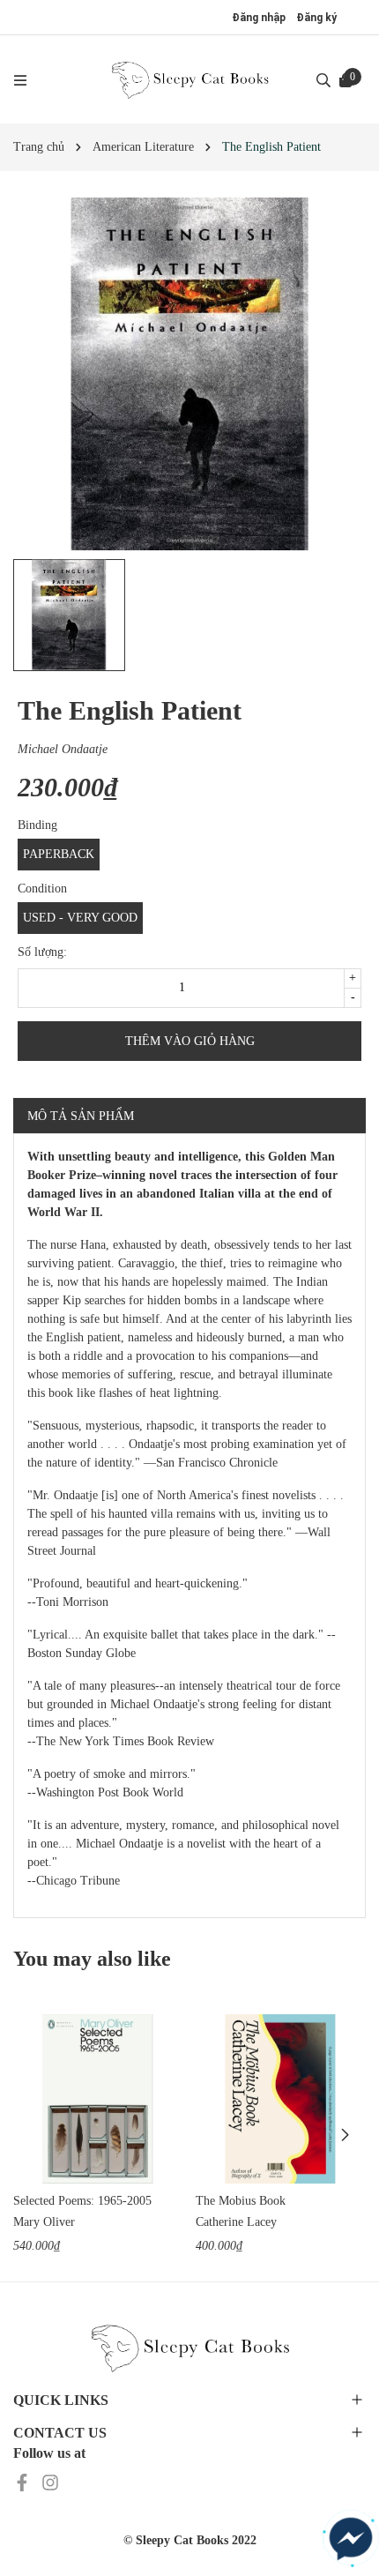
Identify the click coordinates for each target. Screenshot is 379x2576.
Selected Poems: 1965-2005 (82, 2201)
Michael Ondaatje (63, 749)
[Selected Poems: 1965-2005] (98, 2099)
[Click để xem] (189, 374)
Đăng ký (316, 18)
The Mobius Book (241, 2201)
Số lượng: (42, 952)
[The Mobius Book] (280, 2099)
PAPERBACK (59, 854)
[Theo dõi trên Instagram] (50, 2481)
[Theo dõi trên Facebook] (24, 2481)
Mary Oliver (44, 2222)
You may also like (92, 1959)
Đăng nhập (259, 18)
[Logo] (189, 79)
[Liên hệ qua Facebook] (351, 2539)
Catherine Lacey (236, 2222)
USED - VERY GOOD (80, 918)
